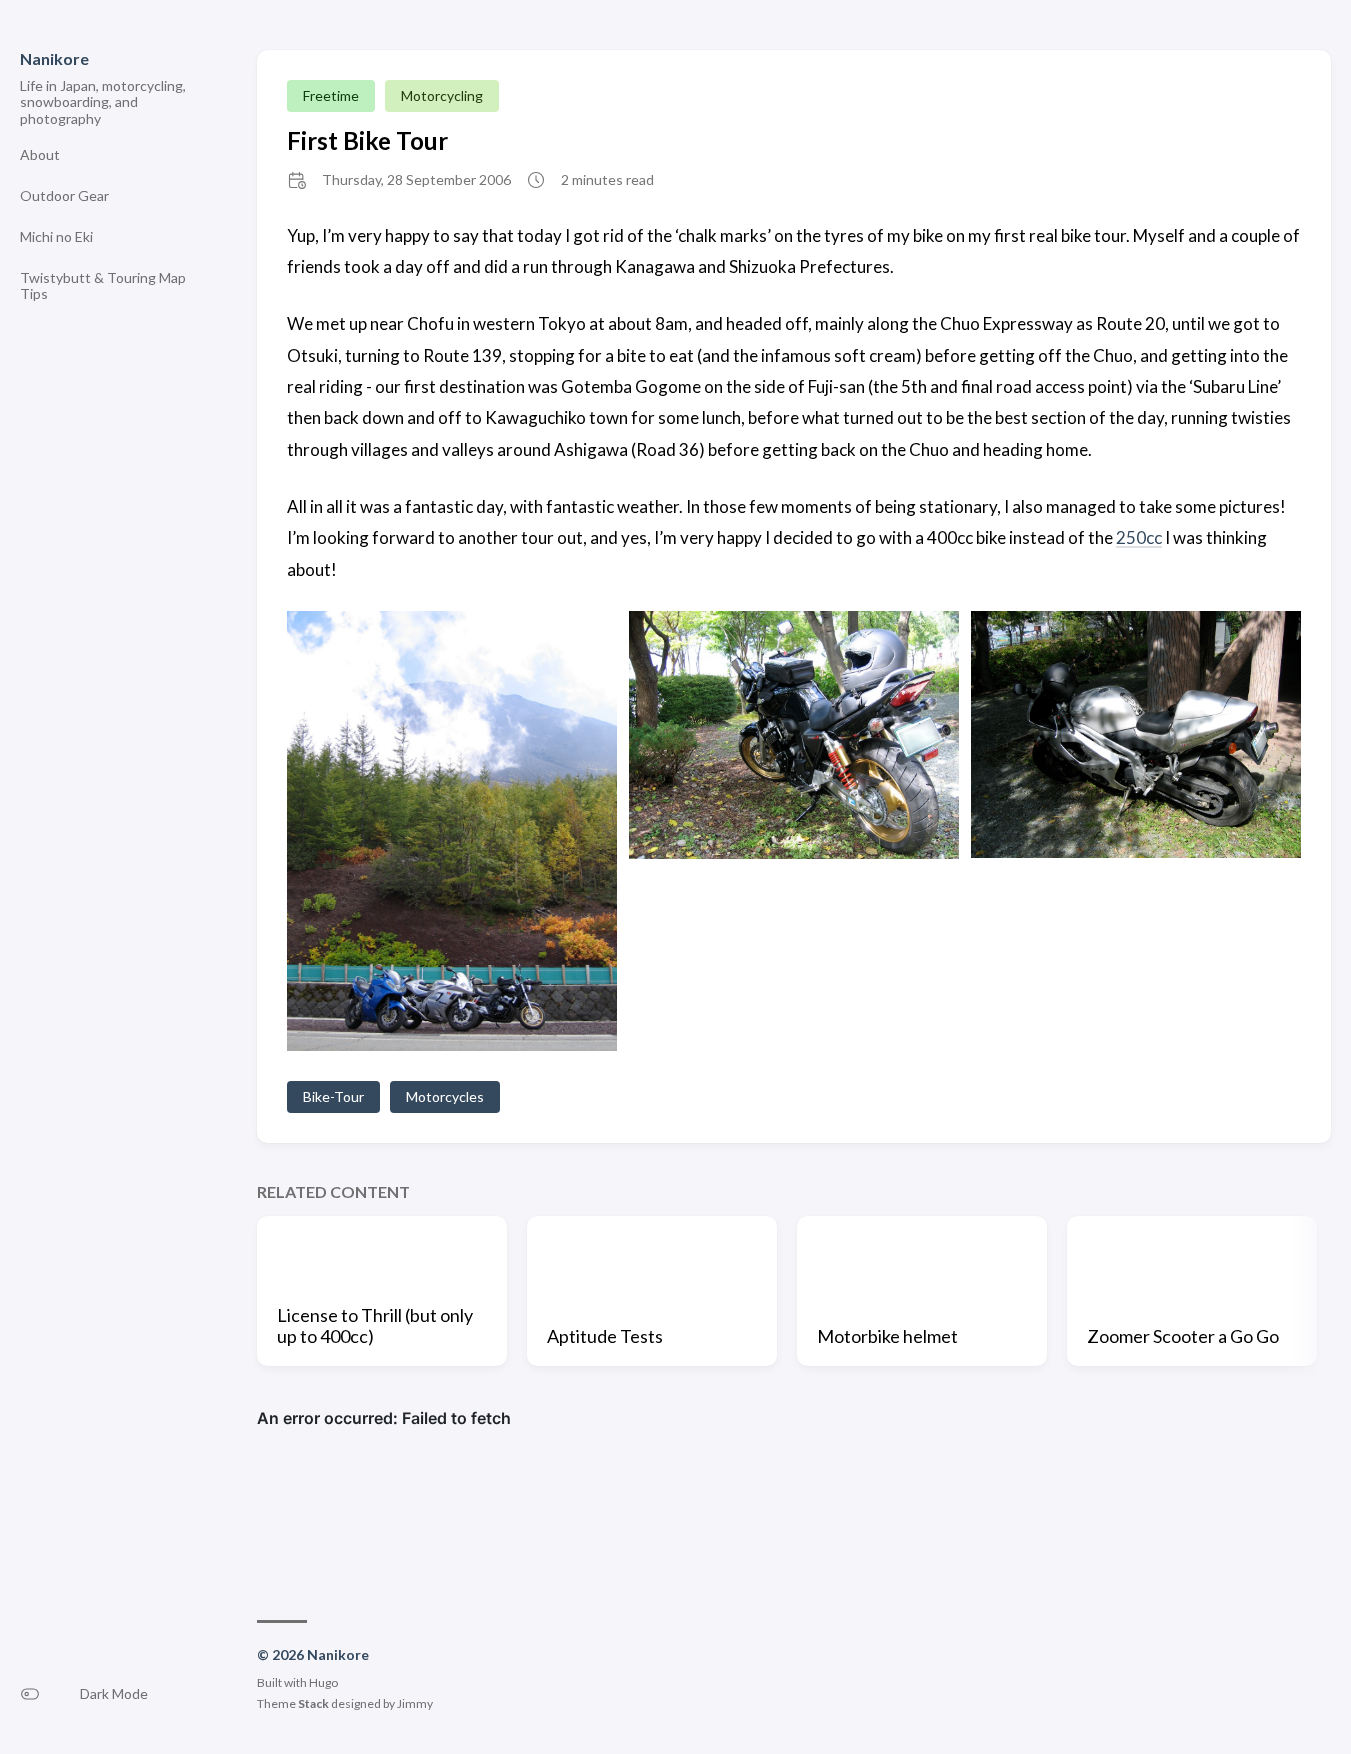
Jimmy (415, 1703)
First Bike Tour (367, 140)
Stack (313, 1703)
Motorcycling (442, 95)
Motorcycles (445, 1096)
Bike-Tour (333, 1096)
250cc (1139, 537)
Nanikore (54, 58)
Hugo (323, 1682)
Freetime (331, 95)
